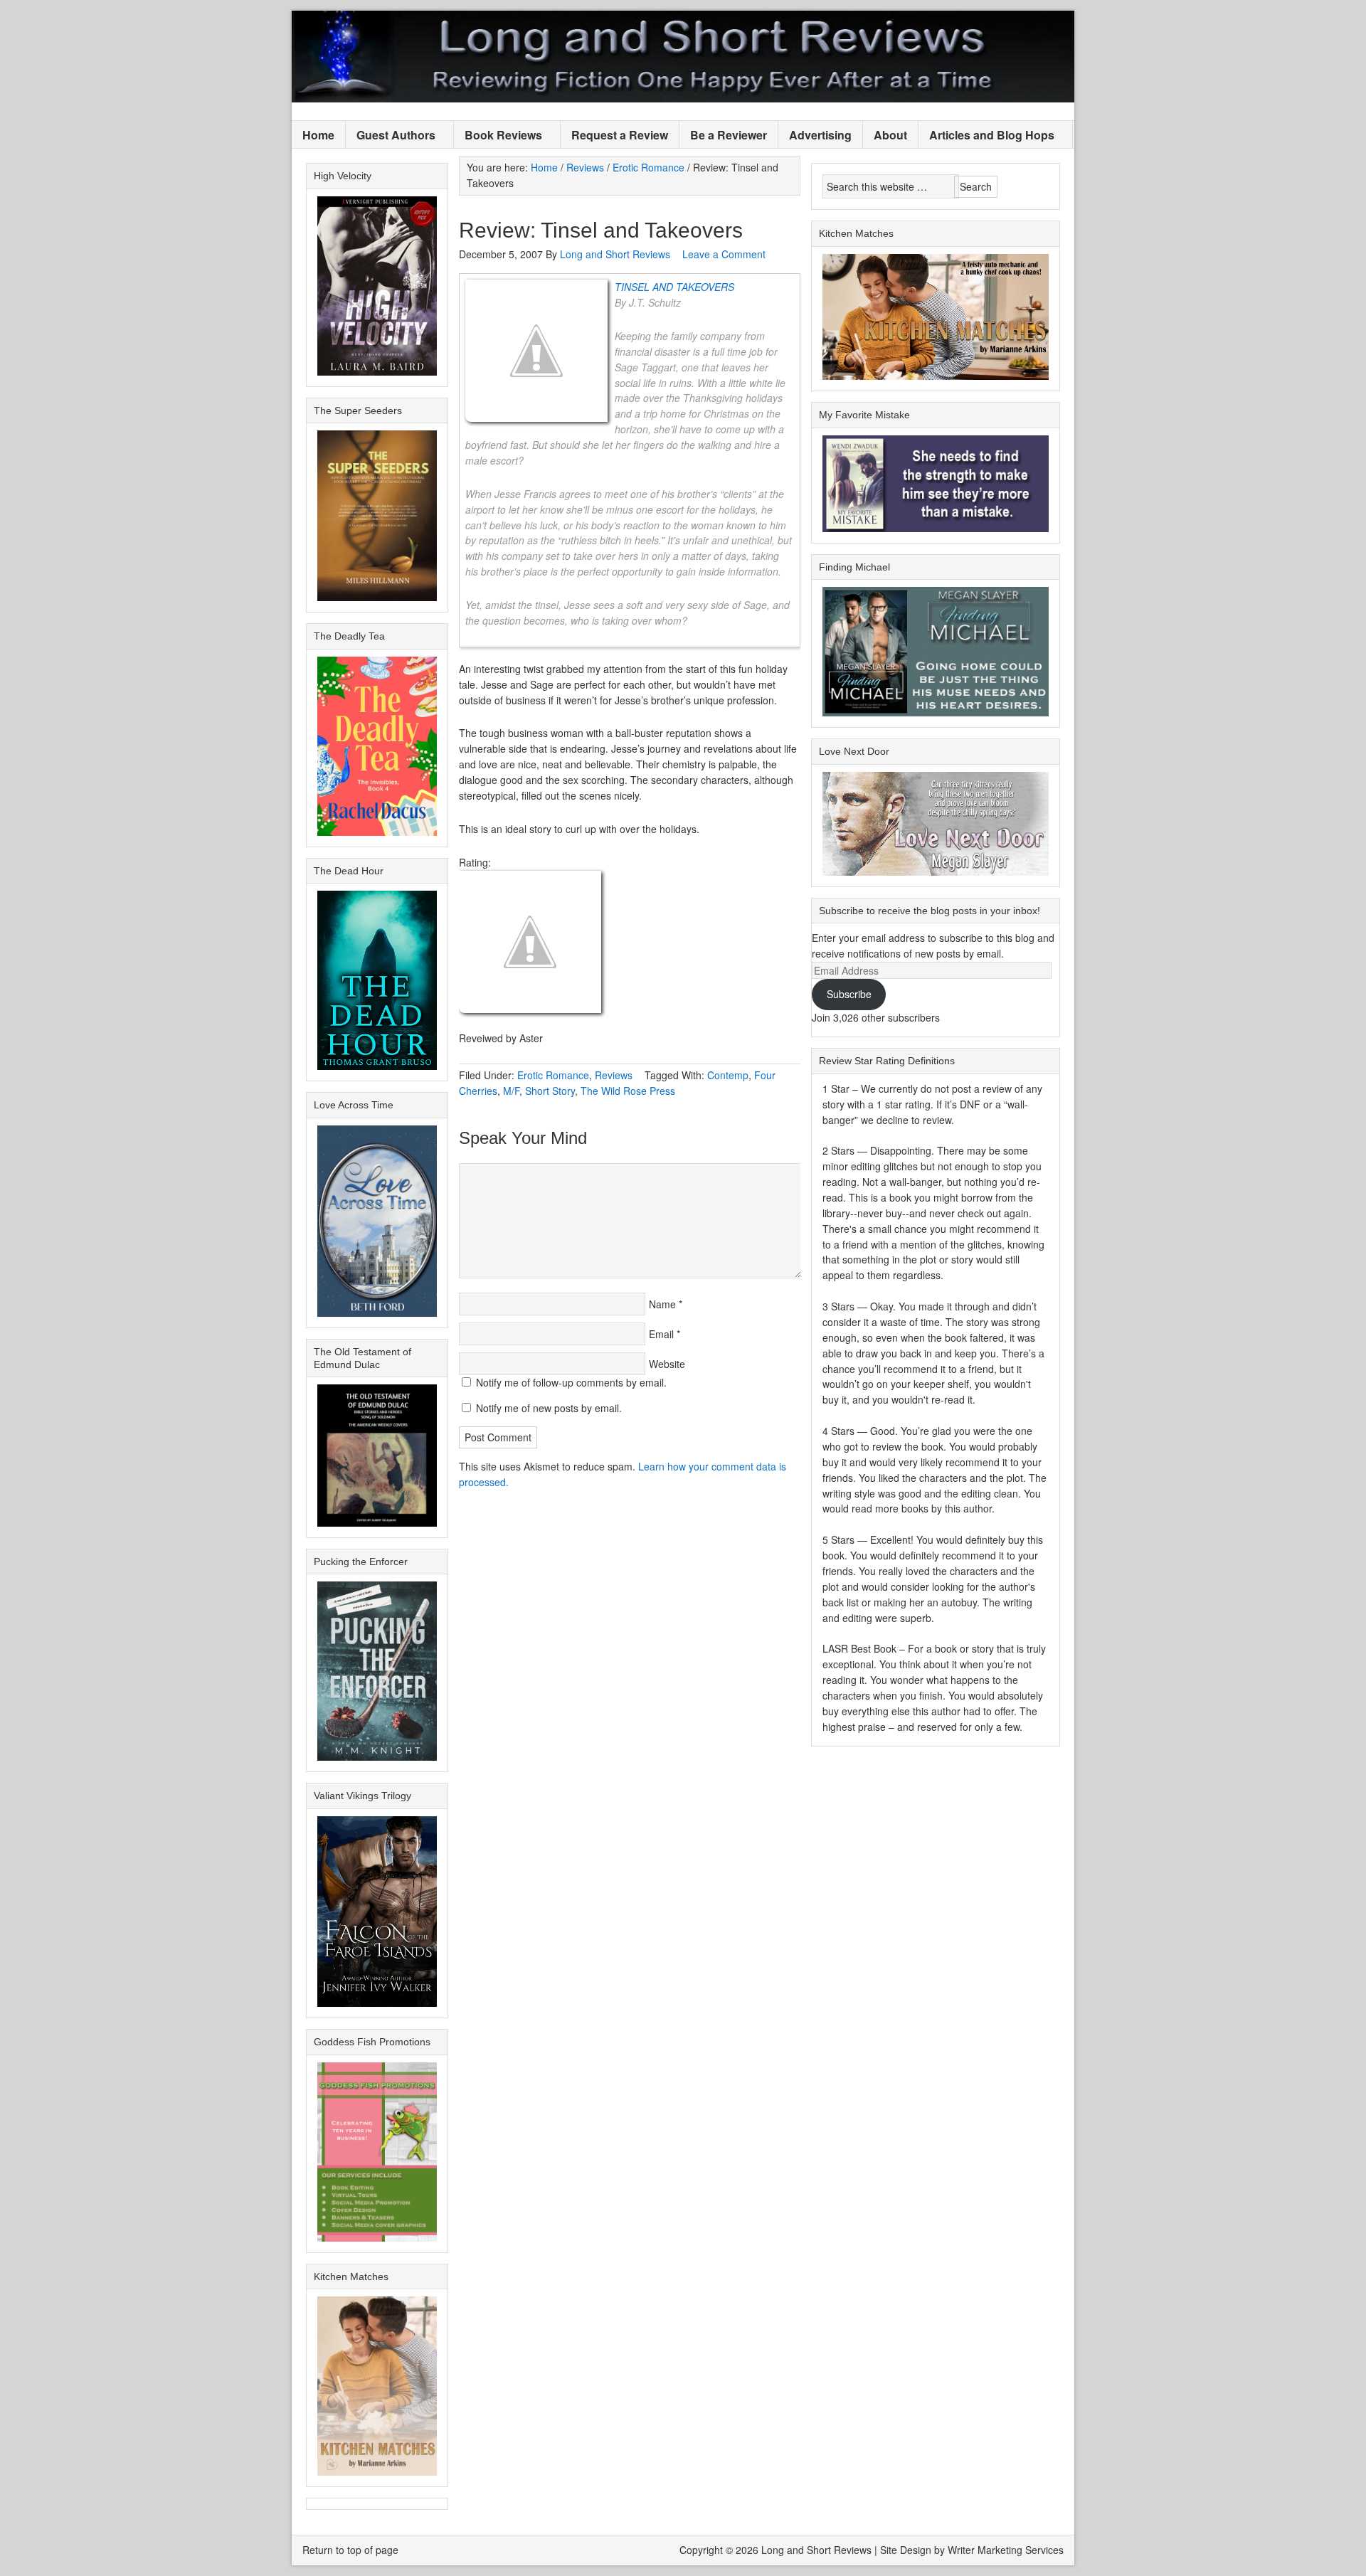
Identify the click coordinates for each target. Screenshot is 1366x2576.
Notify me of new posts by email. (549, 1408)
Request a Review (620, 135)
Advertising (820, 135)
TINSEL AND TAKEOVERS (674, 287)
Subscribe (849, 994)
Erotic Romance (553, 1075)
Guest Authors (391, 136)
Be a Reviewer (729, 135)
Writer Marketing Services (1006, 2550)
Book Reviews (498, 136)
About (890, 135)
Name (662, 1304)
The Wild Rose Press (628, 1091)
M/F (511, 1091)
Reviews (614, 1075)
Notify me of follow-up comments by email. (571, 1382)
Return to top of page (350, 2550)
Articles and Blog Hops (986, 136)
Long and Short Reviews (683, 57)
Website (667, 1364)
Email (661, 1334)
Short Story (550, 1091)
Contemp (728, 1075)
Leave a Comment (724, 254)
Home (318, 135)
